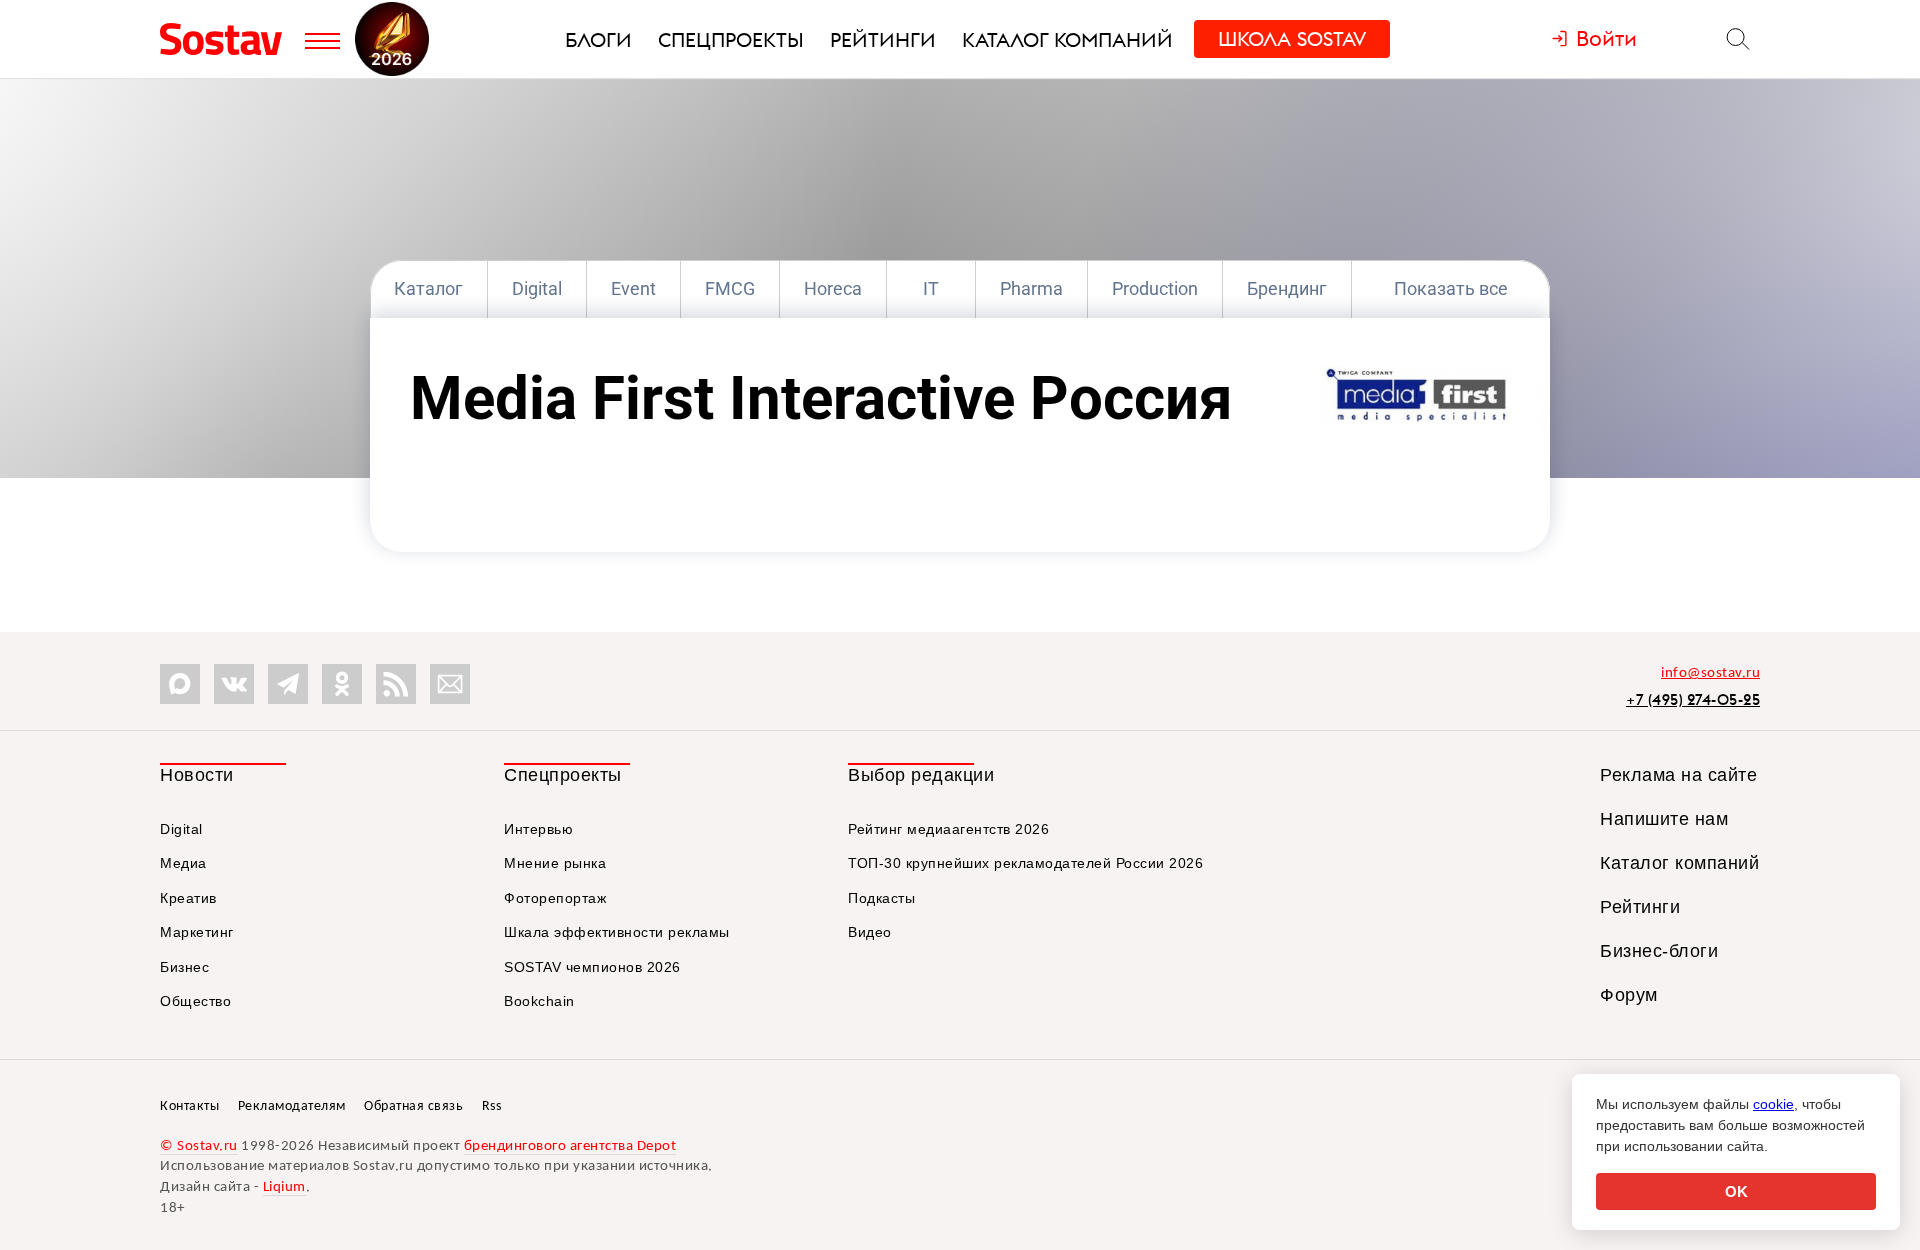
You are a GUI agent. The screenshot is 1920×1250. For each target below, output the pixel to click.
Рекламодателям (292, 1106)
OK (1736, 1191)
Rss (492, 1106)
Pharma (1031, 288)
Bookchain (539, 1001)
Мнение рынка (555, 863)
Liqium (284, 1187)
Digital (537, 288)
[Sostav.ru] (227, 39)
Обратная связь (413, 1106)
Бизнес (184, 967)
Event (633, 288)
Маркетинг (197, 932)
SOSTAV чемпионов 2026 (592, 967)
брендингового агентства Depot (570, 1146)
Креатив (188, 898)
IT (931, 288)
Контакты (189, 1106)
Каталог (428, 288)
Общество (195, 1001)
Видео (870, 932)
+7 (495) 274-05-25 (1693, 699)
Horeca (833, 288)
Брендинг (1287, 288)
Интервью (538, 829)
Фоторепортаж (555, 898)
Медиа (183, 863)
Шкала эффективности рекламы (617, 932)
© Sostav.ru (199, 1146)
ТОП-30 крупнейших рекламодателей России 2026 (1025, 863)
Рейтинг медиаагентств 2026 (948, 829)
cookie (1773, 1104)
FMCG (730, 288)
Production (1155, 288)
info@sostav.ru (1710, 673)
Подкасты (881, 898)
